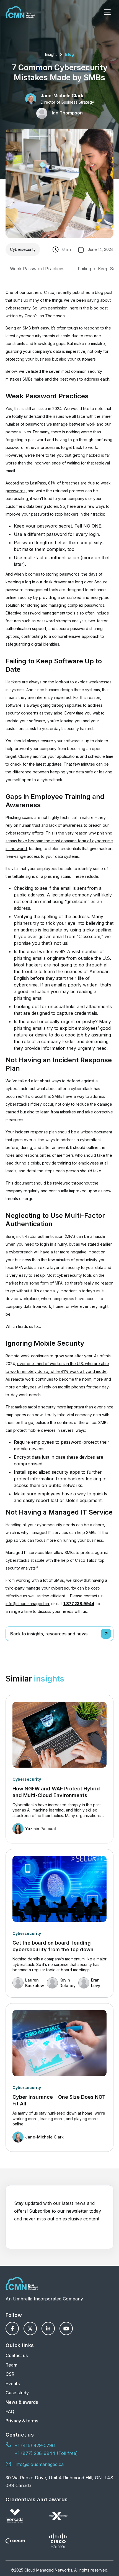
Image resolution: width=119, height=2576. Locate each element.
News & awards (22, 2402)
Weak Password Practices (37, 269)
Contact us (17, 2355)
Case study (17, 2393)
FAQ (10, 2412)
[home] (20, 12)
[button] (107, 12)
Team (11, 2365)
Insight (51, 54)
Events (13, 2383)
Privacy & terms (22, 2421)
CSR (10, 2374)
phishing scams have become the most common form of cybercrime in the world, (59, 841)
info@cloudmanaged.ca (27, 1604)
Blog (69, 54)
